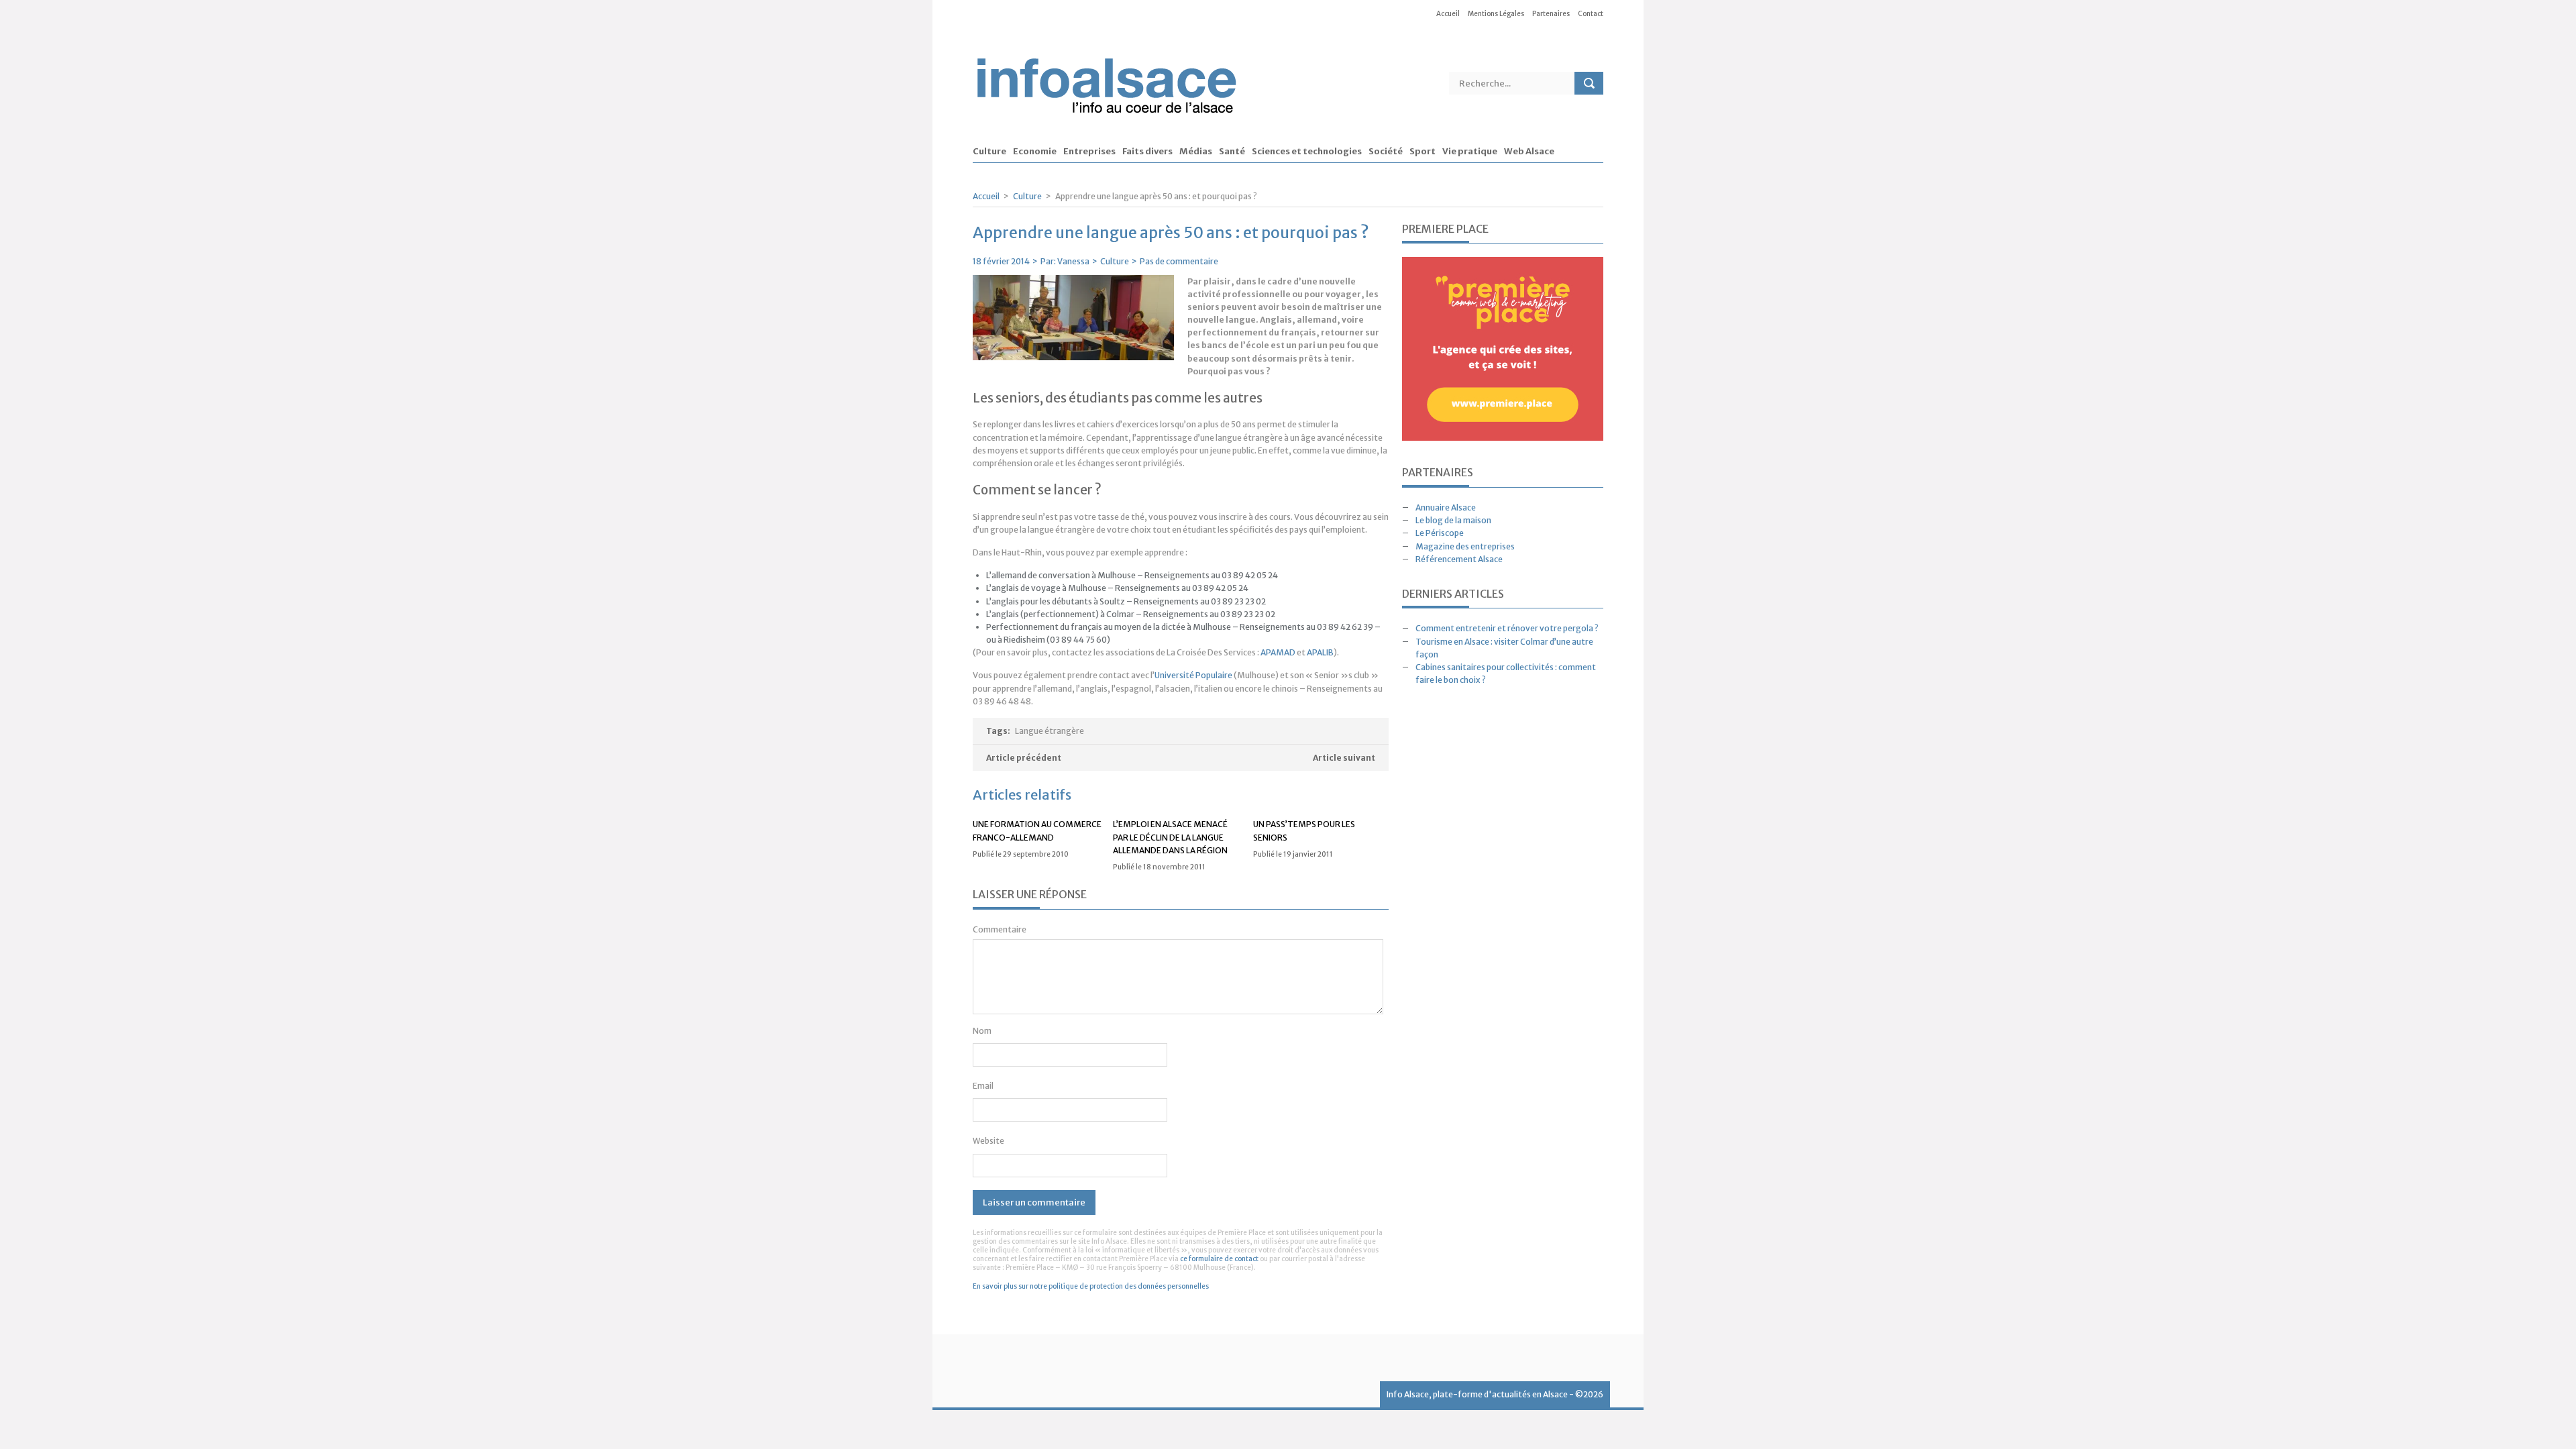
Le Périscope (1440, 533)
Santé (1232, 152)
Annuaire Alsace (1446, 507)
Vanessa (1073, 261)
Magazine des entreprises (1465, 546)
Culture (989, 152)
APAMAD (1278, 652)
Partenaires (1551, 14)
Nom (982, 1031)
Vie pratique (1470, 152)
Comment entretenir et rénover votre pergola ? (1507, 628)
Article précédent (1024, 758)
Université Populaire (1193, 675)
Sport (1423, 152)
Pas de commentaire (1179, 261)
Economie (1035, 152)
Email (983, 1086)
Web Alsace (1529, 152)
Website (988, 1141)
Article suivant (1344, 758)
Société (1386, 152)
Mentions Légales (1496, 14)
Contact (1591, 14)
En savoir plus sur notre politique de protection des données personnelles (1091, 1286)
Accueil (1448, 14)
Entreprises (1089, 152)
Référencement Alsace (1459, 559)
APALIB (1320, 652)
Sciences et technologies (1307, 152)
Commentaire (1000, 929)
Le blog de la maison (1453, 520)
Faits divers (1147, 152)
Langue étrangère (1050, 731)
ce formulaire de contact (1219, 1259)
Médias (1196, 152)
